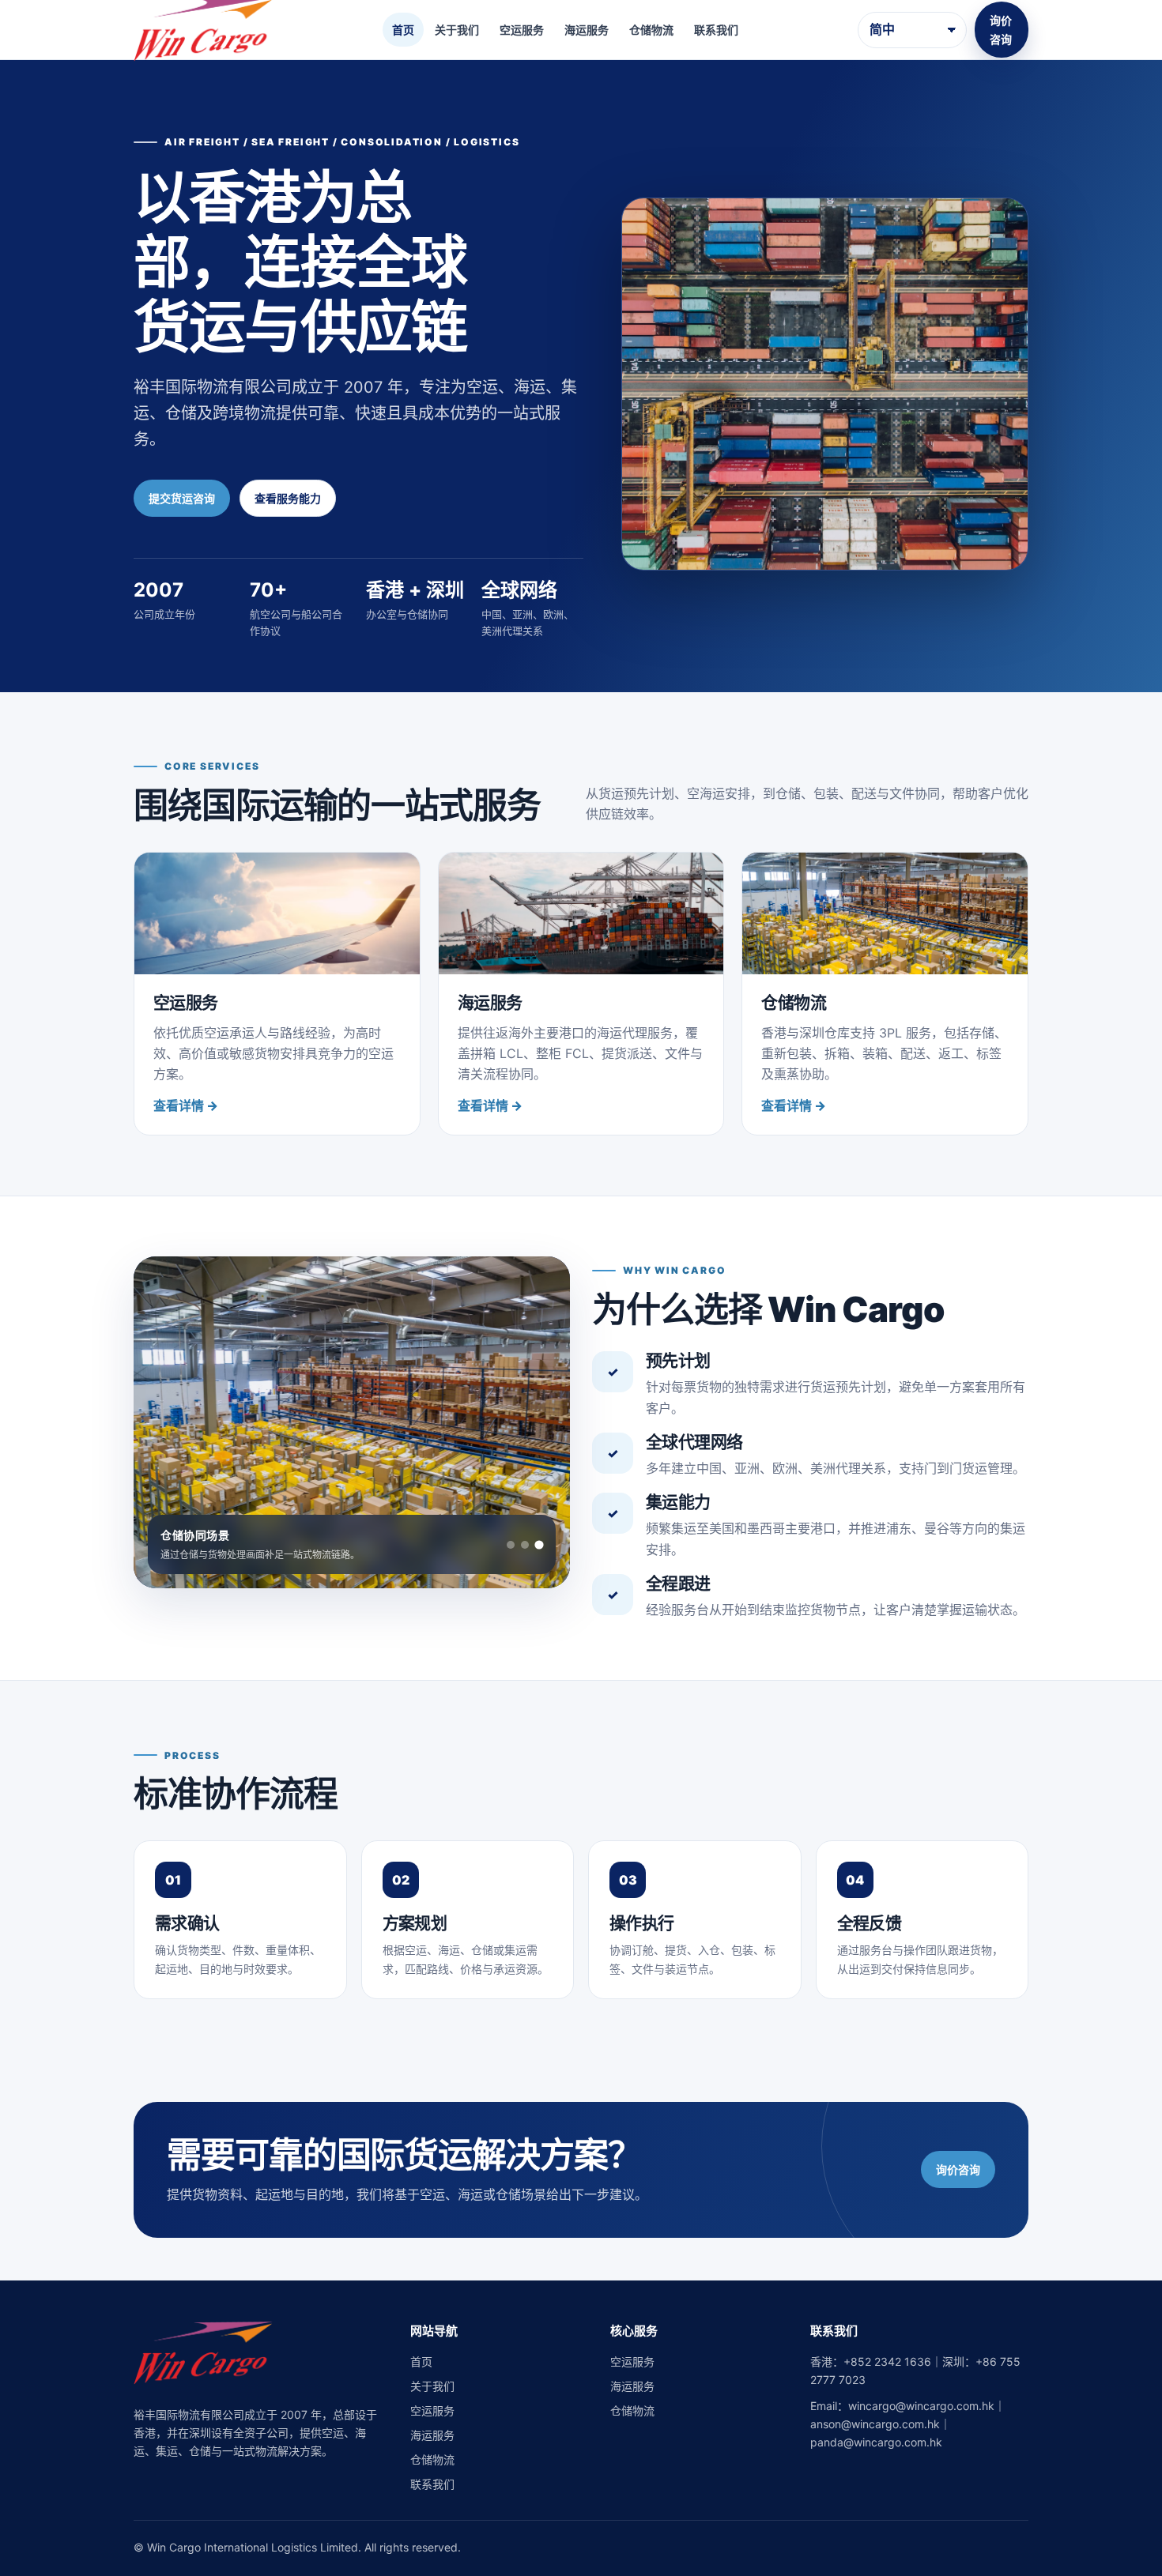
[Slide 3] (539, 1544)
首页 (403, 30)
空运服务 (522, 30)
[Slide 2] (525, 1545)
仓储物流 (651, 30)
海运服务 (587, 30)
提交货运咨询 (182, 498)
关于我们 (457, 30)
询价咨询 (1001, 29)
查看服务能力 (288, 498)
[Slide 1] (511, 1545)
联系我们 (716, 30)
